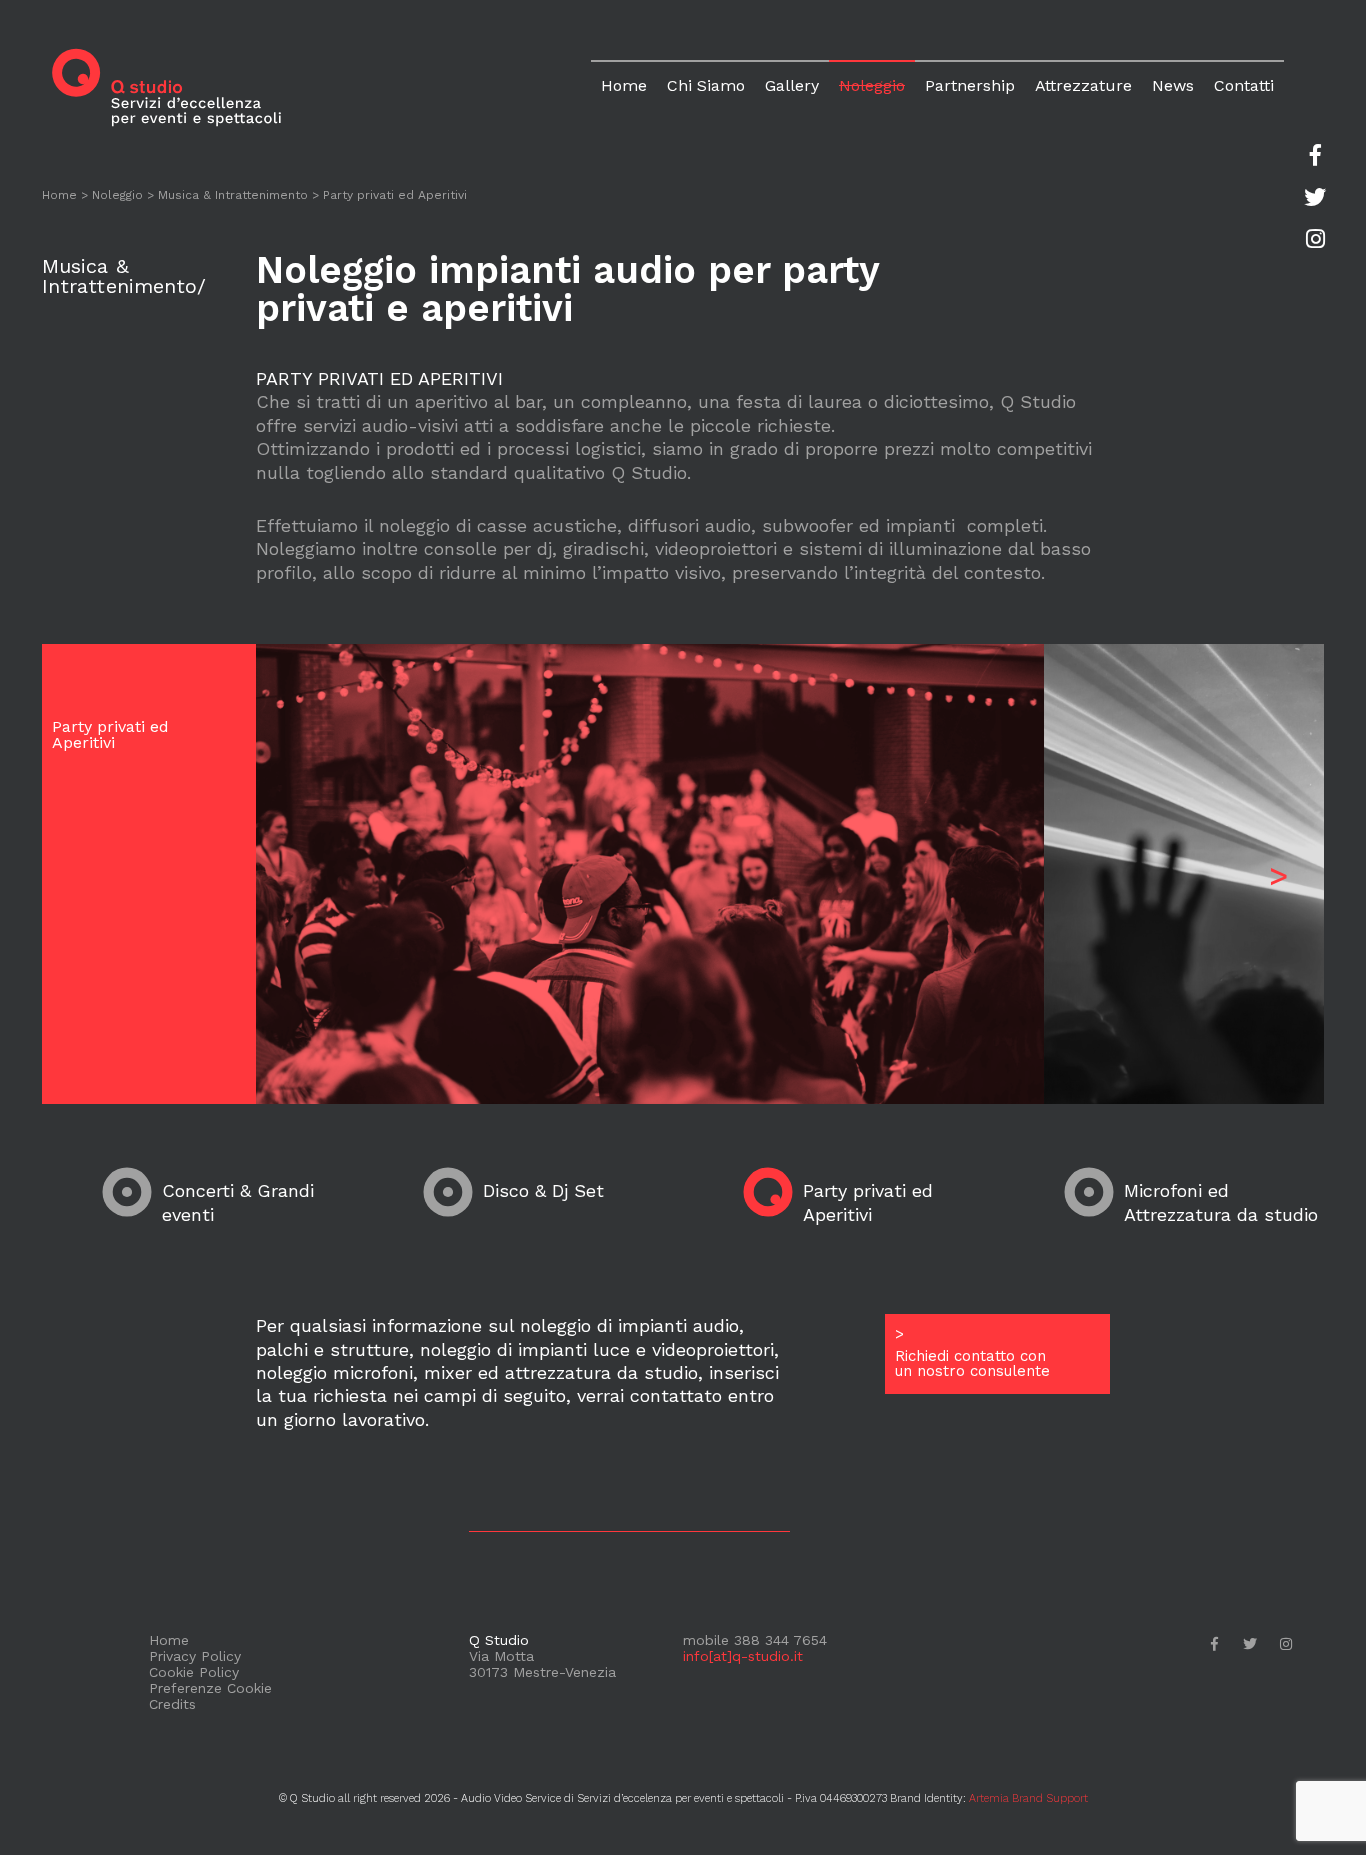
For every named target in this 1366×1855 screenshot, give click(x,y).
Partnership (970, 85)
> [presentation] (1279, 875)
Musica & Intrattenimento (233, 195)
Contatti (1244, 85)
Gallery (792, 85)
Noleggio (872, 85)
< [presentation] (300, 875)
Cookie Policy (194, 1672)
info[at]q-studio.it (743, 1656)
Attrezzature (1083, 85)
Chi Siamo (706, 85)
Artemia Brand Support (1028, 1798)
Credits (172, 1704)
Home (624, 85)
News (1173, 85)
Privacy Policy (195, 1656)
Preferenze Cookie (210, 1688)
